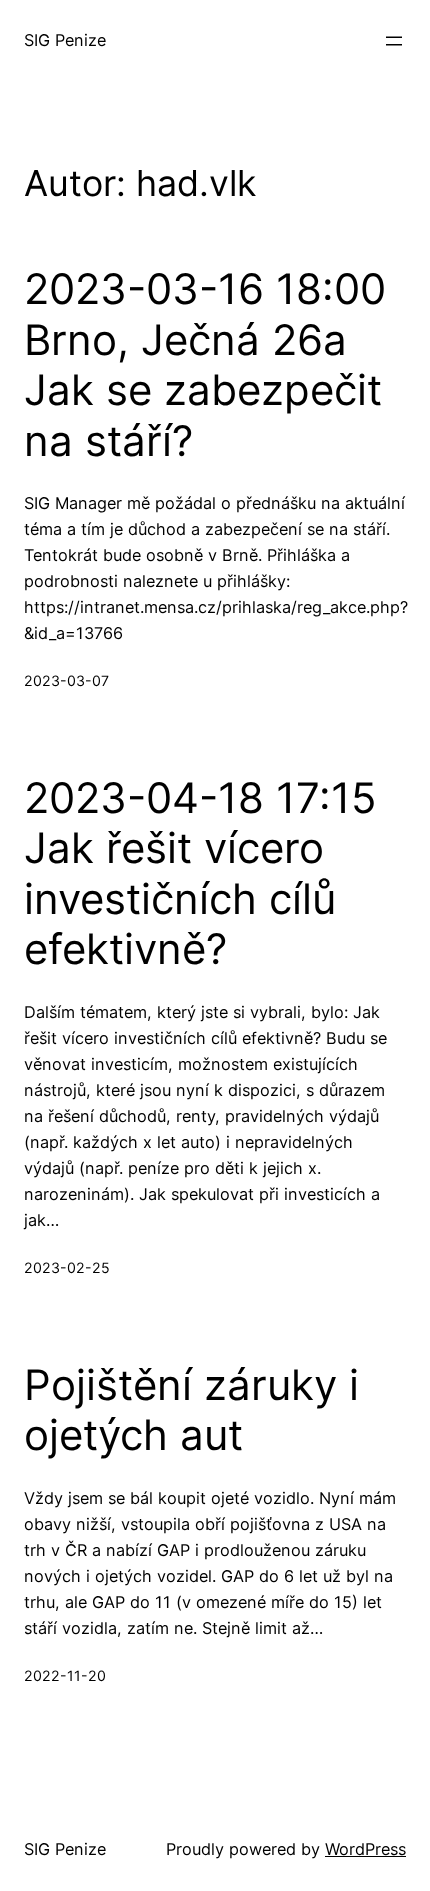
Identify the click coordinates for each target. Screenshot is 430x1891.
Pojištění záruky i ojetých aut (191, 1410)
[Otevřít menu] (394, 41)
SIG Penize (65, 40)
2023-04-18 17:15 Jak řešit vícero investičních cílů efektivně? (200, 873)
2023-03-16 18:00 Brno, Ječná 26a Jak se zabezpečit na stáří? (205, 364)
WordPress (365, 1849)
